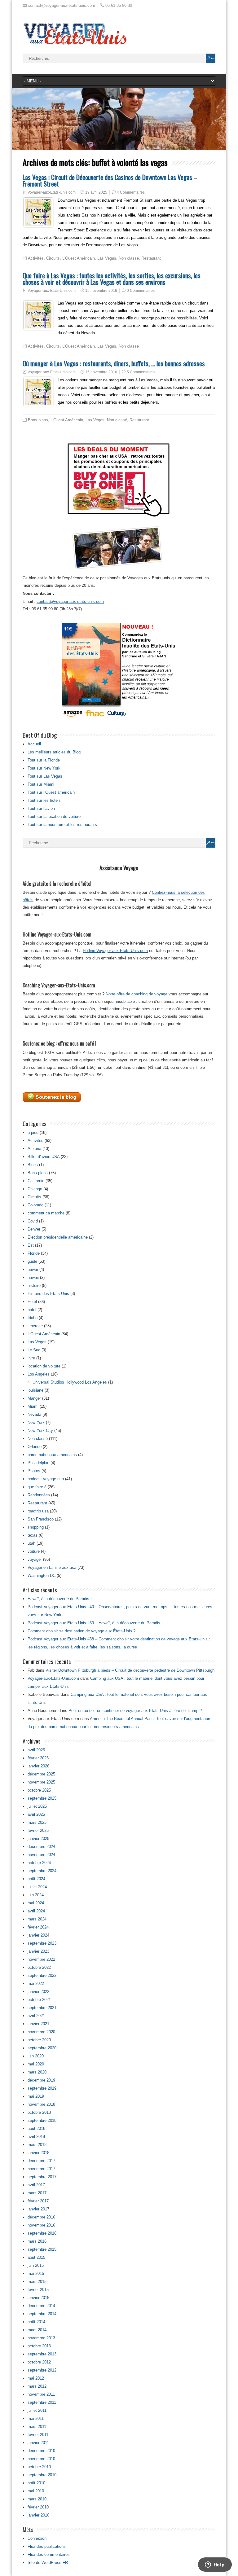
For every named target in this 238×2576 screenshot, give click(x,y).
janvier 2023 (38, 1951)
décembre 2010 (41, 2451)
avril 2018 (36, 2137)
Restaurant (151, 258)
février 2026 (38, 1758)
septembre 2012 (42, 2370)
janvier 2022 (38, 1992)
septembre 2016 (42, 2233)
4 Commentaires (131, 192)
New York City (40, 1431)
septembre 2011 (42, 2402)
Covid (33, 1221)
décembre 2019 (41, 2080)
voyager (35, 1559)
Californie (36, 1181)
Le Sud (34, 1350)
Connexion (37, 2538)
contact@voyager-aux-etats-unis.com (70, 601)
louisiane (35, 1390)
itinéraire (35, 1326)
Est (31, 1245)
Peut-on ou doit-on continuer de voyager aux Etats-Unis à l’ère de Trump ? (135, 1711)
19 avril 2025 (96, 192)
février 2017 (38, 2201)
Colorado (35, 1205)
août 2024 (36, 1879)
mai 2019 (36, 2096)
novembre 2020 (41, 2032)
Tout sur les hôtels (44, 800)
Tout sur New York (44, 768)
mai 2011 (36, 2418)
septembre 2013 (42, 2354)
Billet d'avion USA (44, 1157)
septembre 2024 (42, 1871)
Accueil (34, 744)
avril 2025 (36, 1814)
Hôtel (32, 1302)
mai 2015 (36, 2273)
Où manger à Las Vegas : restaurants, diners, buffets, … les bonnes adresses (114, 363)
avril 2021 (36, 2016)
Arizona (34, 1149)
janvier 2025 (38, 1839)
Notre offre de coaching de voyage (137, 994)
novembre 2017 (41, 2169)
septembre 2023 (42, 1943)
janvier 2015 (38, 2298)
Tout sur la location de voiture (54, 816)
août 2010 (36, 2483)
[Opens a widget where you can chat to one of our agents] (215, 2565)
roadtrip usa (38, 1511)
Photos (34, 1471)
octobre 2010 (39, 2467)
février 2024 (38, 1927)
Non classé (129, 258)
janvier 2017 (38, 2209)
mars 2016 (37, 2241)
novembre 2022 (41, 1959)
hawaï (33, 1269)
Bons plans (38, 420)
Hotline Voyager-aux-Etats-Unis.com (115, 951)
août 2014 (36, 2322)
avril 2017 (36, 2185)
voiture (34, 1551)
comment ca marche (46, 1213)
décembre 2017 (41, 2161)
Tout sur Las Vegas (45, 776)
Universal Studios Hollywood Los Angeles (70, 1382)
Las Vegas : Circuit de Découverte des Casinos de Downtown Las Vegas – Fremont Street (110, 180)
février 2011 (38, 2435)
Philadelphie (38, 1463)
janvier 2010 (38, 2515)
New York (36, 1422)
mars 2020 (37, 2072)
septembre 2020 (42, 2048)
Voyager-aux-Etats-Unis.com (52, 192)
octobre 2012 (39, 2362)
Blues (33, 1165)
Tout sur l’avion (41, 808)
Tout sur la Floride (44, 760)
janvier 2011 (38, 2443)
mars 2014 (37, 2330)
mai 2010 (36, 2491)
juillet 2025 (37, 1806)
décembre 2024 (41, 1847)
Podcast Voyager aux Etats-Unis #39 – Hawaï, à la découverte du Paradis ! (95, 1623)
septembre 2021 (42, 2008)
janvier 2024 (38, 1935)
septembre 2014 (42, 2314)
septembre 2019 (42, 2088)
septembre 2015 (42, 2249)
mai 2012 (36, 2378)
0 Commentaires (141, 291)
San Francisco (41, 1519)
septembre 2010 (42, 2475)
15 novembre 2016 (101, 291)
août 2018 (36, 2128)
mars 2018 (37, 2145)
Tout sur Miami (41, 784)
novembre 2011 (41, 2394)
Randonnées (39, 1495)
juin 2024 (36, 1895)
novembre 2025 (41, 1782)
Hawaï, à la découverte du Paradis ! (60, 1599)
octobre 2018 (39, 2112)
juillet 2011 (37, 2410)
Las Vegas (107, 258)
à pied (33, 1132)
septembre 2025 (42, 1798)
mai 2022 (36, 1984)
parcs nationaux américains (52, 1455)
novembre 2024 (41, 1855)
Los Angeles (39, 1374)
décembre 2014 (41, 2306)
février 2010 (38, 2507)
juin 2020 (36, 2056)
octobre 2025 (39, 1790)
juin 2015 (36, 2265)
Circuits (53, 258)
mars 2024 (37, 1919)
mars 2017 (37, 2193)
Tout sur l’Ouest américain (51, 792)
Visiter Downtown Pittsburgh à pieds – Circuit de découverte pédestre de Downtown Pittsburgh (130, 1670)
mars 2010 (37, 2499)
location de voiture (44, 1366)
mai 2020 (36, 2064)
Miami (33, 1406)
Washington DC (42, 1575)
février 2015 (38, 2290)
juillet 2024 (37, 1887)
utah (31, 1543)
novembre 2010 (41, 2459)
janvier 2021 (38, 2024)
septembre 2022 (42, 1975)
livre (31, 1358)
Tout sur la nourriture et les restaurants (62, 825)
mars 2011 (37, 2427)
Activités (36, 258)
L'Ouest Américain (79, 258)
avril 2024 (36, 1911)
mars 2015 (37, 2282)
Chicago (35, 1189)
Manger (34, 1398)
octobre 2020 (39, 2040)
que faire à (37, 1487)
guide (32, 1261)
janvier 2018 (38, 2153)
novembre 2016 (41, 2225)
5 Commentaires (141, 372)
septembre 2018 (42, 2120)
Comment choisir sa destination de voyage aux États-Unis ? (82, 1631)
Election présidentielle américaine (58, 1237)
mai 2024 (36, 1903)
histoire (34, 1286)
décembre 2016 (41, 2217)
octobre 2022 (39, 1967)
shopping (36, 1527)
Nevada (34, 1414)
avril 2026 (36, 1750)
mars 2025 (37, 1822)
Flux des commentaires (49, 2554)
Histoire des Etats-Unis (48, 1294)
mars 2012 (37, 2386)
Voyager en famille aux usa (52, 1567)
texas (33, 1535)
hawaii (33, 1277)
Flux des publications (47, 2546)
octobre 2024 (39, 1863)
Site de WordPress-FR (48, 2563)
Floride (34, 1253)
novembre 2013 (41, 2338)
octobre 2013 (39, 2346)
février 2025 (38, 1830)
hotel (32, 1310)
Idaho (33, 1318)
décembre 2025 (41, 1774)
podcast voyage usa (46, 1479)
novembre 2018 (41, 2104)
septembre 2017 (42, 2177)
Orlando (35, 1447)
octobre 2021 (39, 2000)
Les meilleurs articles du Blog (54, 752)
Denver (34, 1229)
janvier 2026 (38, 1766)
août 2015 (36, 2257)
